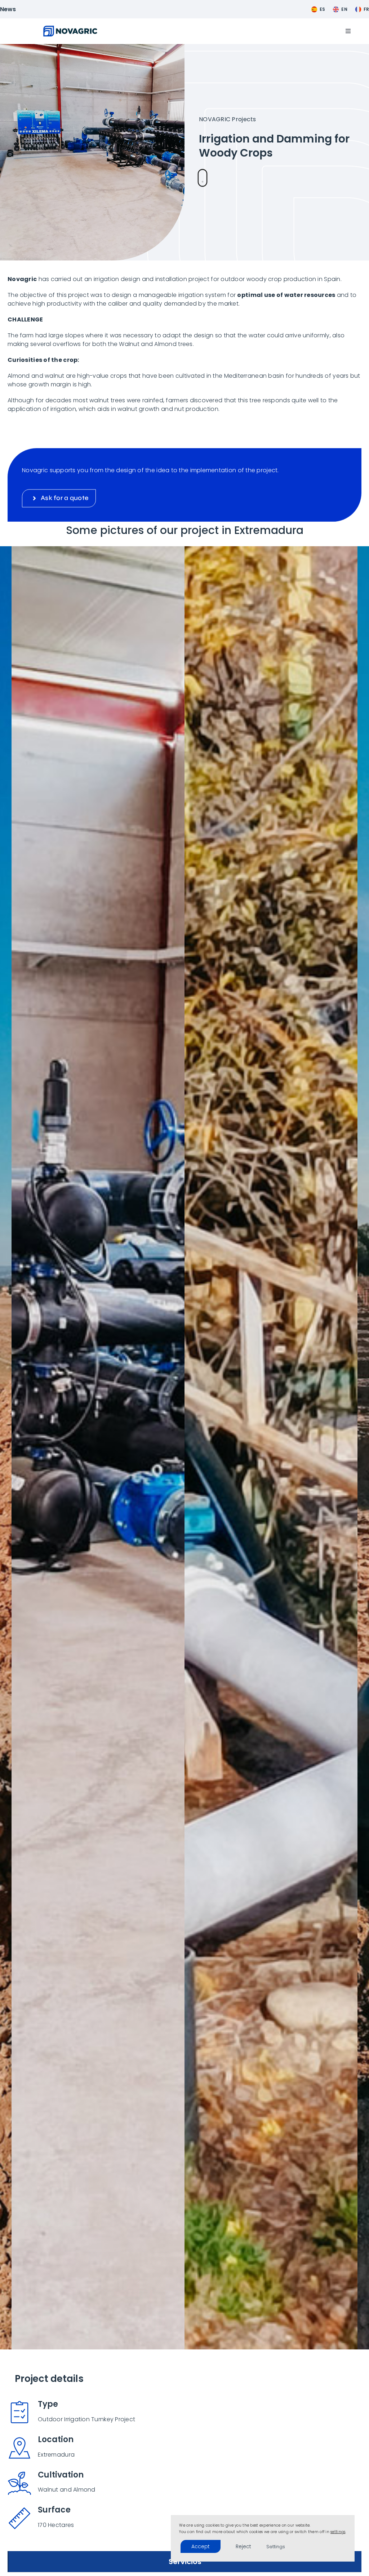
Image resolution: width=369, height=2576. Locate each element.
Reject (243, 2546)
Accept (201, 2546)
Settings (276, 2547)
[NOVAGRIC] (70, 29)
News (8, 9)
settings (338, 2532)
